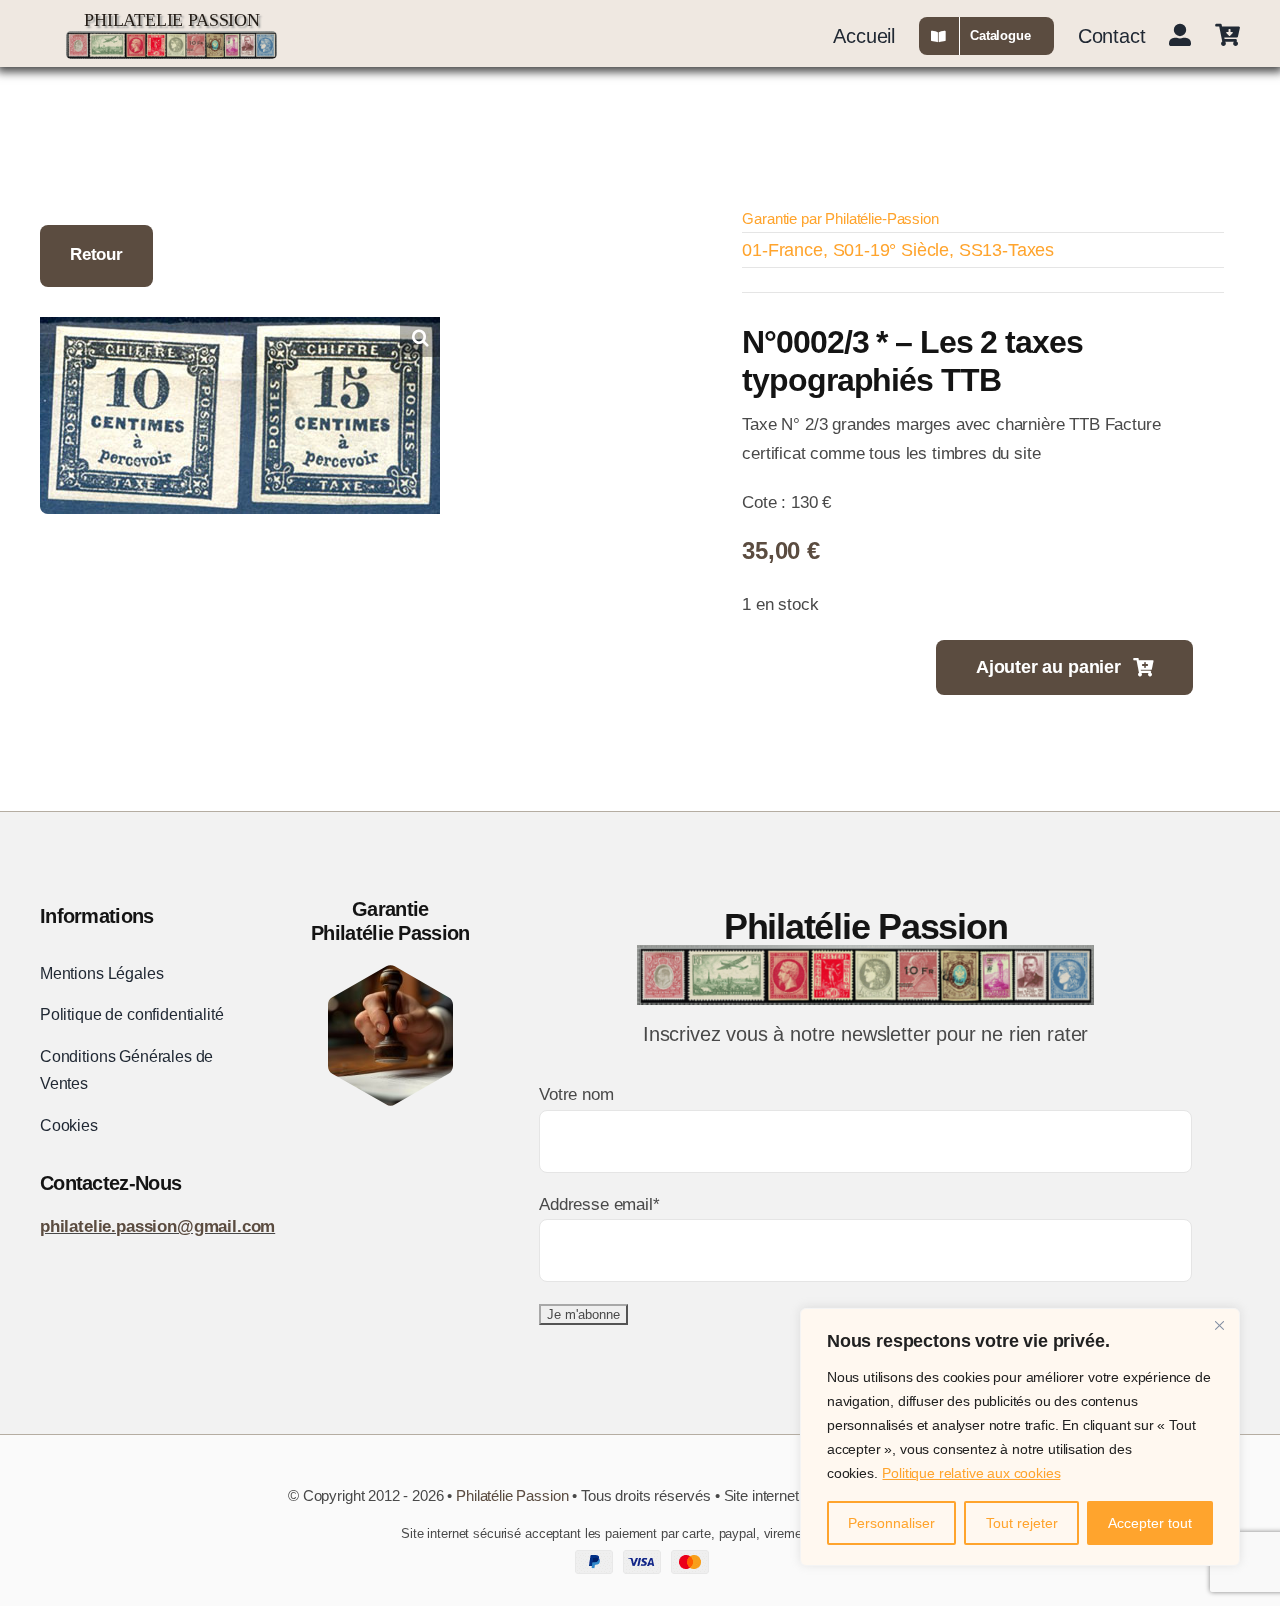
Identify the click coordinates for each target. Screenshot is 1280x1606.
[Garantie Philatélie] (390, 973)
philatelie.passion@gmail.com (157, 1226)
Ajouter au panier (1048, 667)
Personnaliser (891, 1523)
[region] (1020, 1437)
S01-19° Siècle (891, 250)
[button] (420, 337)
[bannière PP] (171, 39)
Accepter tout (1150, 1523)
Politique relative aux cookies (971, 1473)
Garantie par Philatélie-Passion (840, 218)
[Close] (1219, 1325)
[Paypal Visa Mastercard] (640, 1558)
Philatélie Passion (512, 1495)
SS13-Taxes (1006, 250)
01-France (782, 250)
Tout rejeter (1022, 1523)
